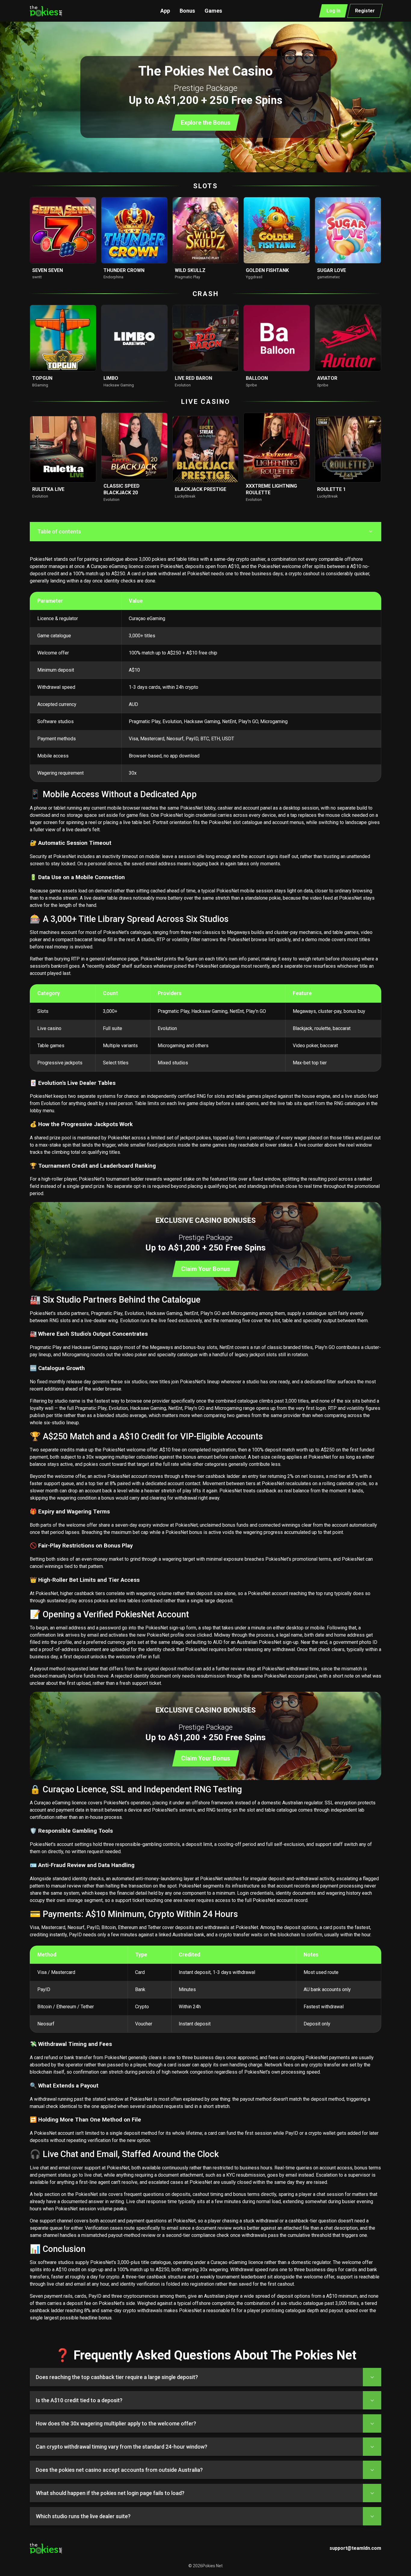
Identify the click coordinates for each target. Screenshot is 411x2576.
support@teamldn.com (355, 2548)
